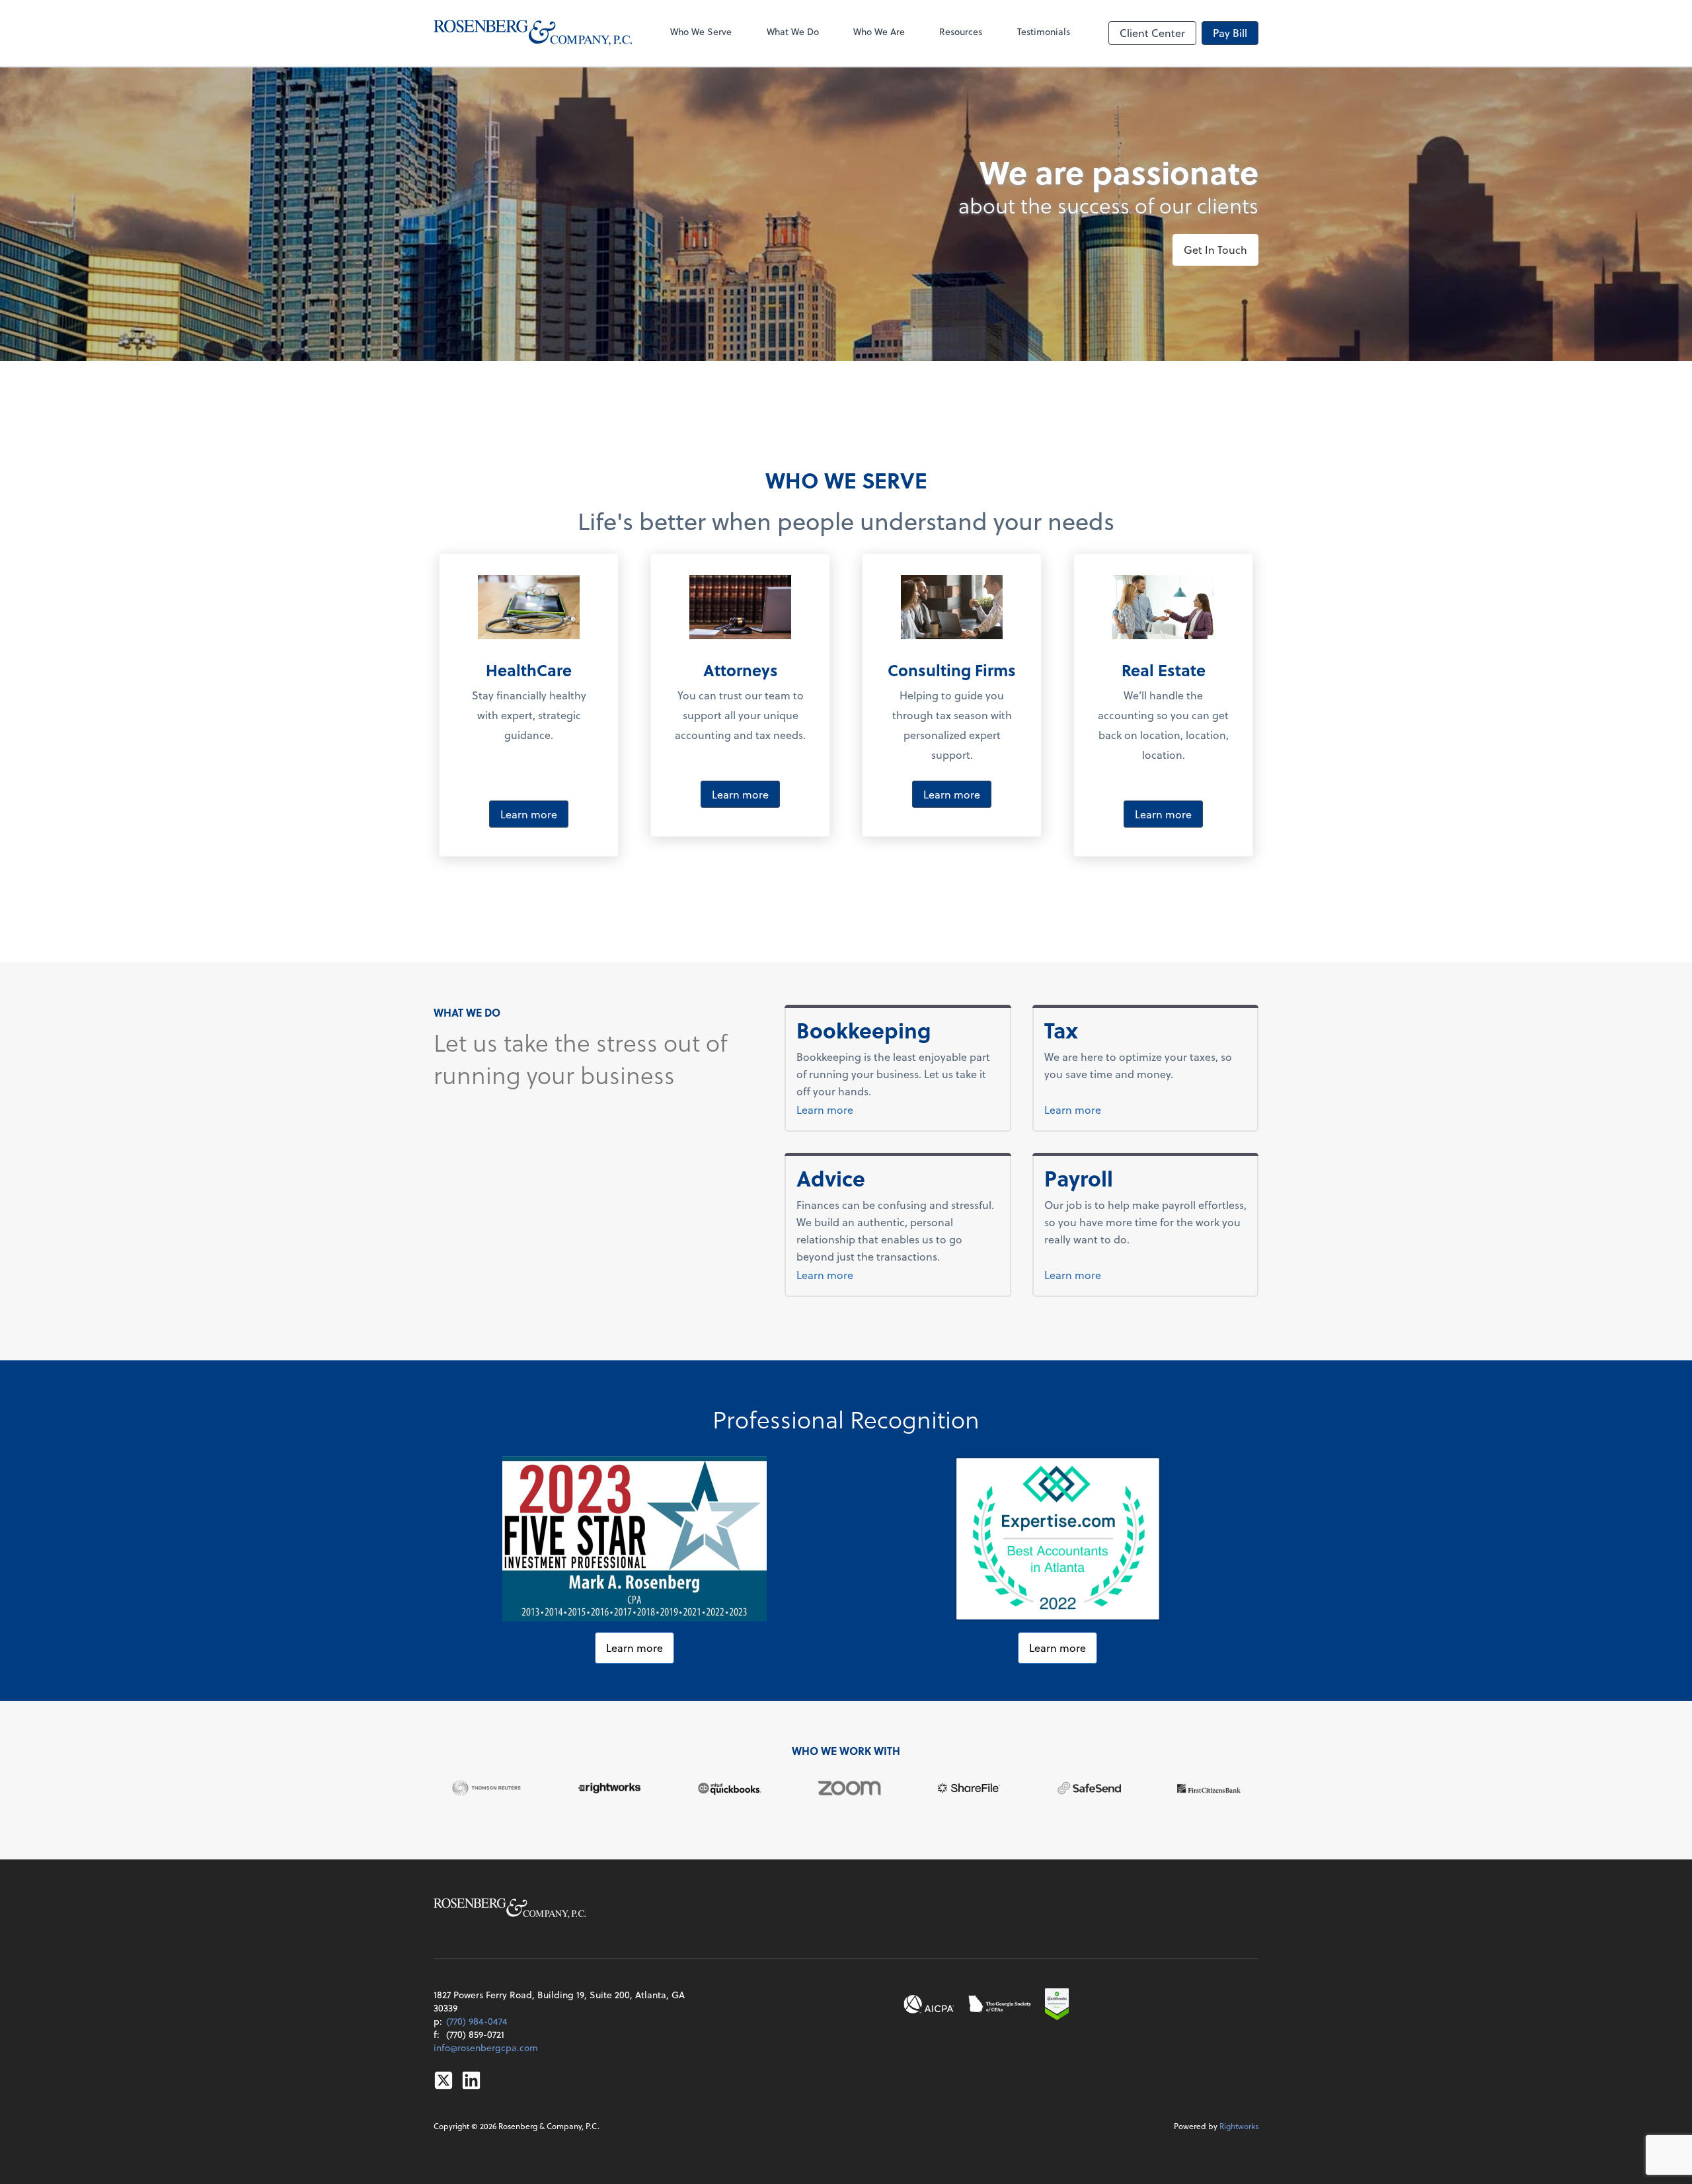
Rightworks (1239, 2126)
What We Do (793, 31)
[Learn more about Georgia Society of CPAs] (1000, 2004)
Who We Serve (701, 31)
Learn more (529, 814)
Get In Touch (1215, 250)
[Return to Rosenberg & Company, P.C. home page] (533, 33)
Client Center (1152, 33)
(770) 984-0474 (477, 2021)
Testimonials (1044, 31)
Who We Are (879, 31)
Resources (961, 31)
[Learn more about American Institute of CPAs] (929, 2004)
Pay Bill (1230, 33)
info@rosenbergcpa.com (486, 2047)
